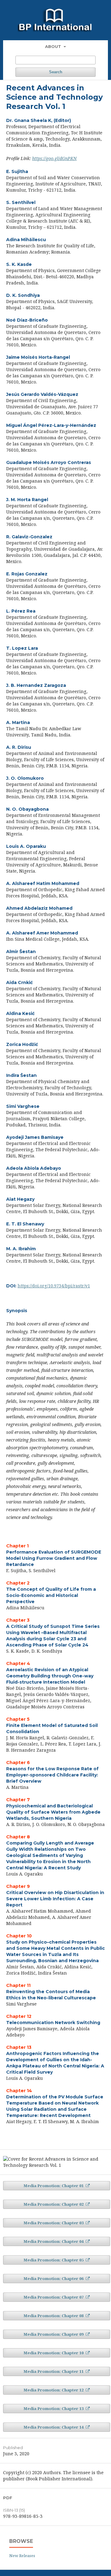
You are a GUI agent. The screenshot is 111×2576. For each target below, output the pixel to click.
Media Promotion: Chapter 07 (54, 2297)
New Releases (22, 2556)
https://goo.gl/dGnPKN (54, 158)
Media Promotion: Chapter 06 (54, 2279)
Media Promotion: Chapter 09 (54, 2334)
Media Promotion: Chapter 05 (54, 2260)
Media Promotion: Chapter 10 (54, 2353)
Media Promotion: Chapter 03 (54, 2223)
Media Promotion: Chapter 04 (54, 2241)
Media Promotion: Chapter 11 (54, 2371)
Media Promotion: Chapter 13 (54, 2409)
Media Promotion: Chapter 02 (54, 2204)
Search (56, 72)
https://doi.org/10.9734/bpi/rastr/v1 (54, 1286)
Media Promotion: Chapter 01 (54, 2186)
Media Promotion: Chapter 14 (54, 2427)
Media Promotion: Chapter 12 (54, 2390)
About (54, 46)
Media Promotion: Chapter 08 (54, 2316)
